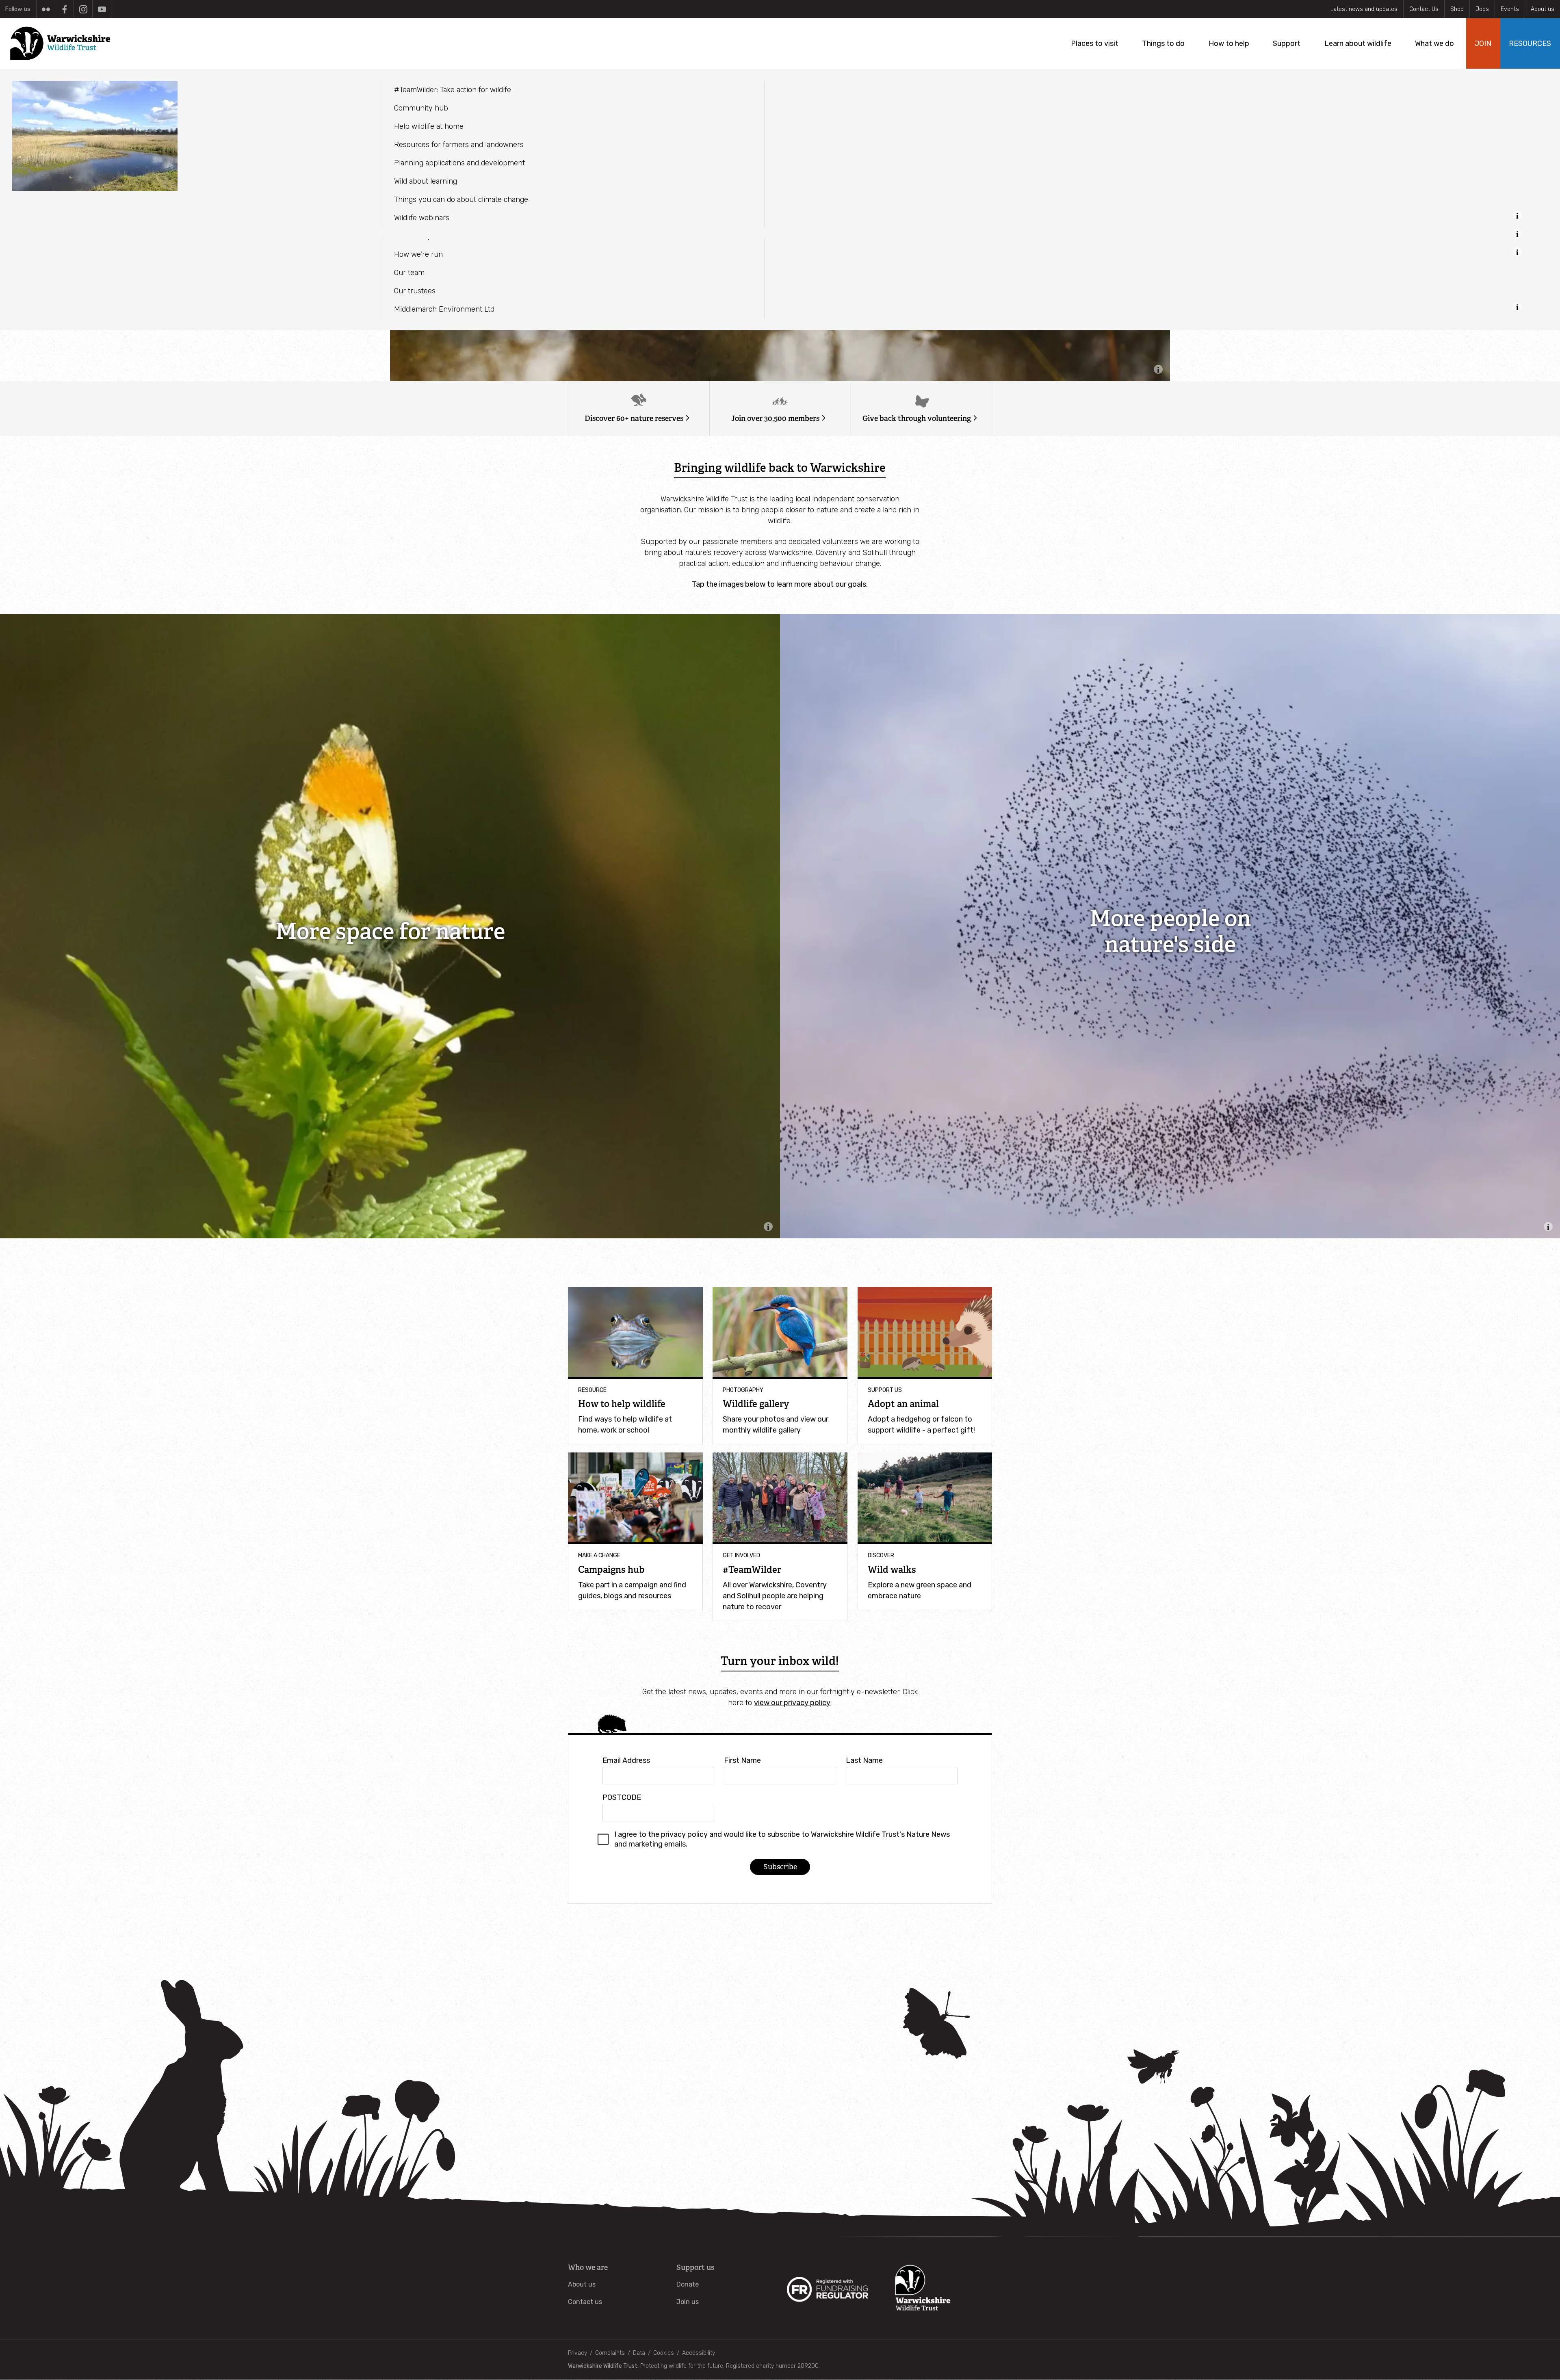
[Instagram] (83, 9)
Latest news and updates (1364, 9)
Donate (688, 2284)
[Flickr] (46, 9)
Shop (1457, 9)
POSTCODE (622, 1797)
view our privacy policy (792, 1703)
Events (1510, 9)
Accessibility (699, 2353)
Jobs (1482, 9)
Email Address (626, 1760)
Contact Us (1424, 9)
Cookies (664, 2353)
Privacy (577, 2353)
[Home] (63, 43)
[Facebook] (64, 9)
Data (639, 2353)
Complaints (610, 2353)
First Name (742, 1760)
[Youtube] (102, 9)
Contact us (585, 2302)
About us (1543, 9)
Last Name (864, 1760)
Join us (688, 2302)
